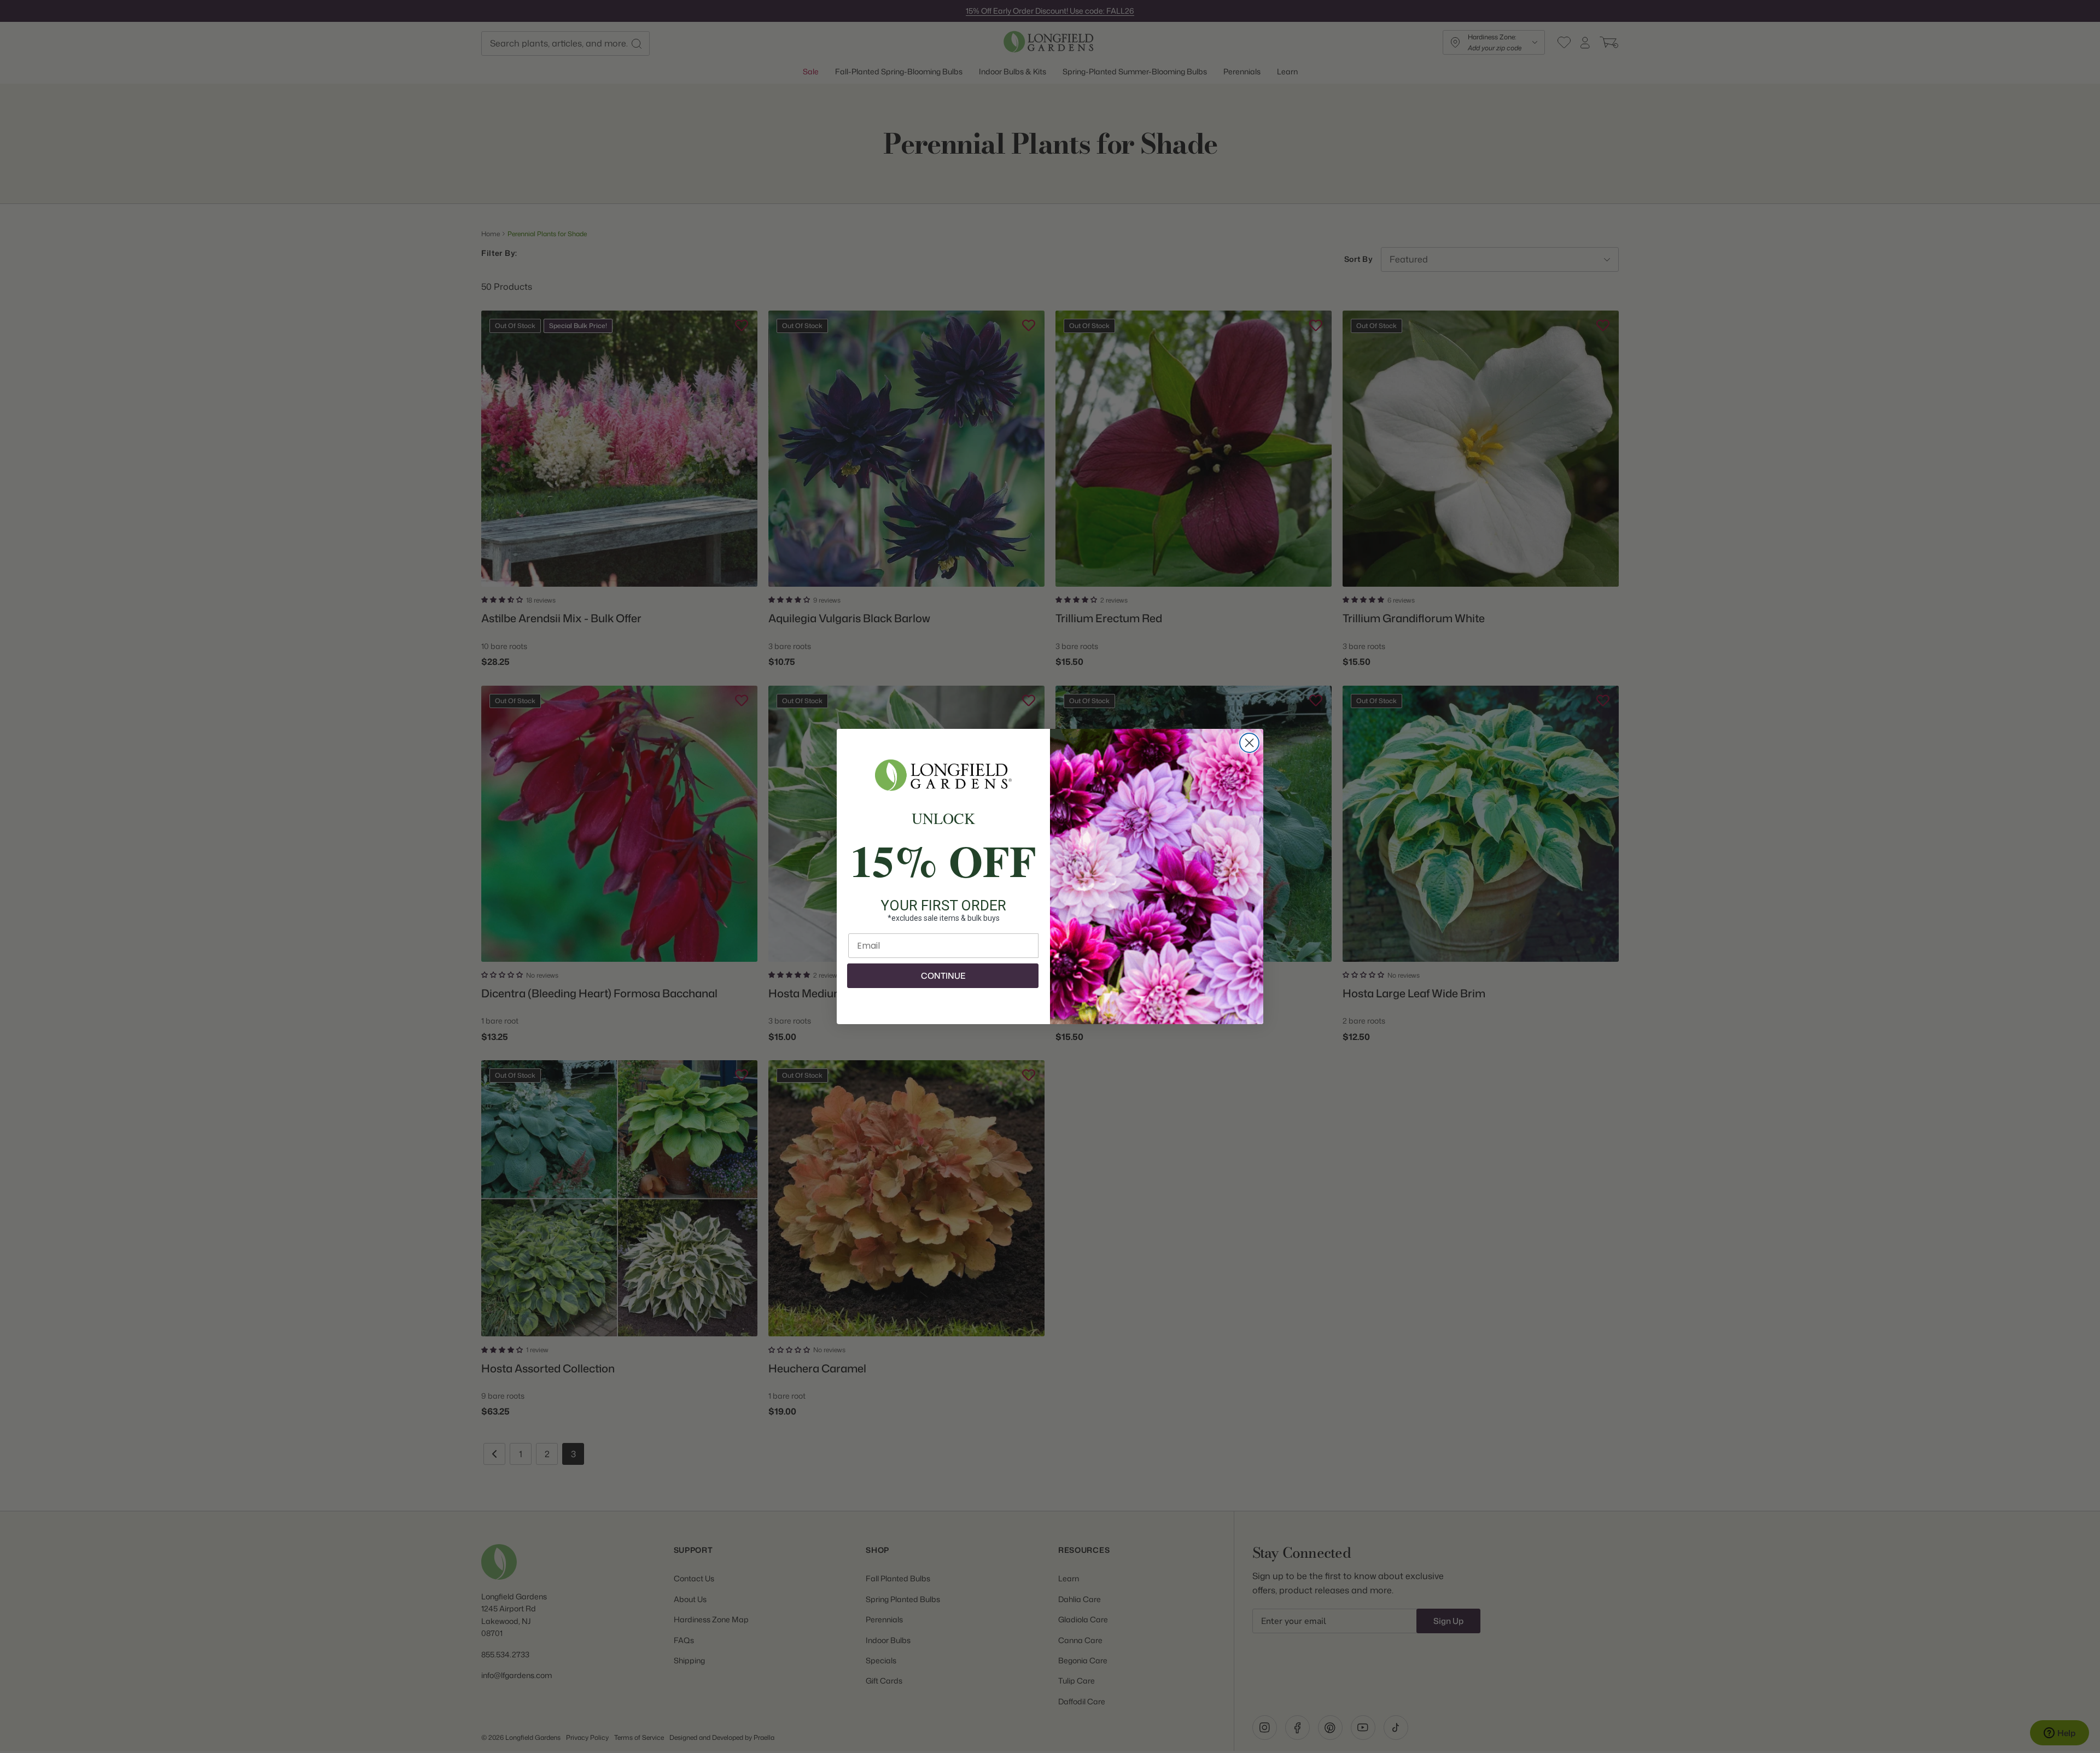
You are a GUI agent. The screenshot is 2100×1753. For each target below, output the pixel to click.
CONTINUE (943, 976)
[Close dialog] (1249, 743)
